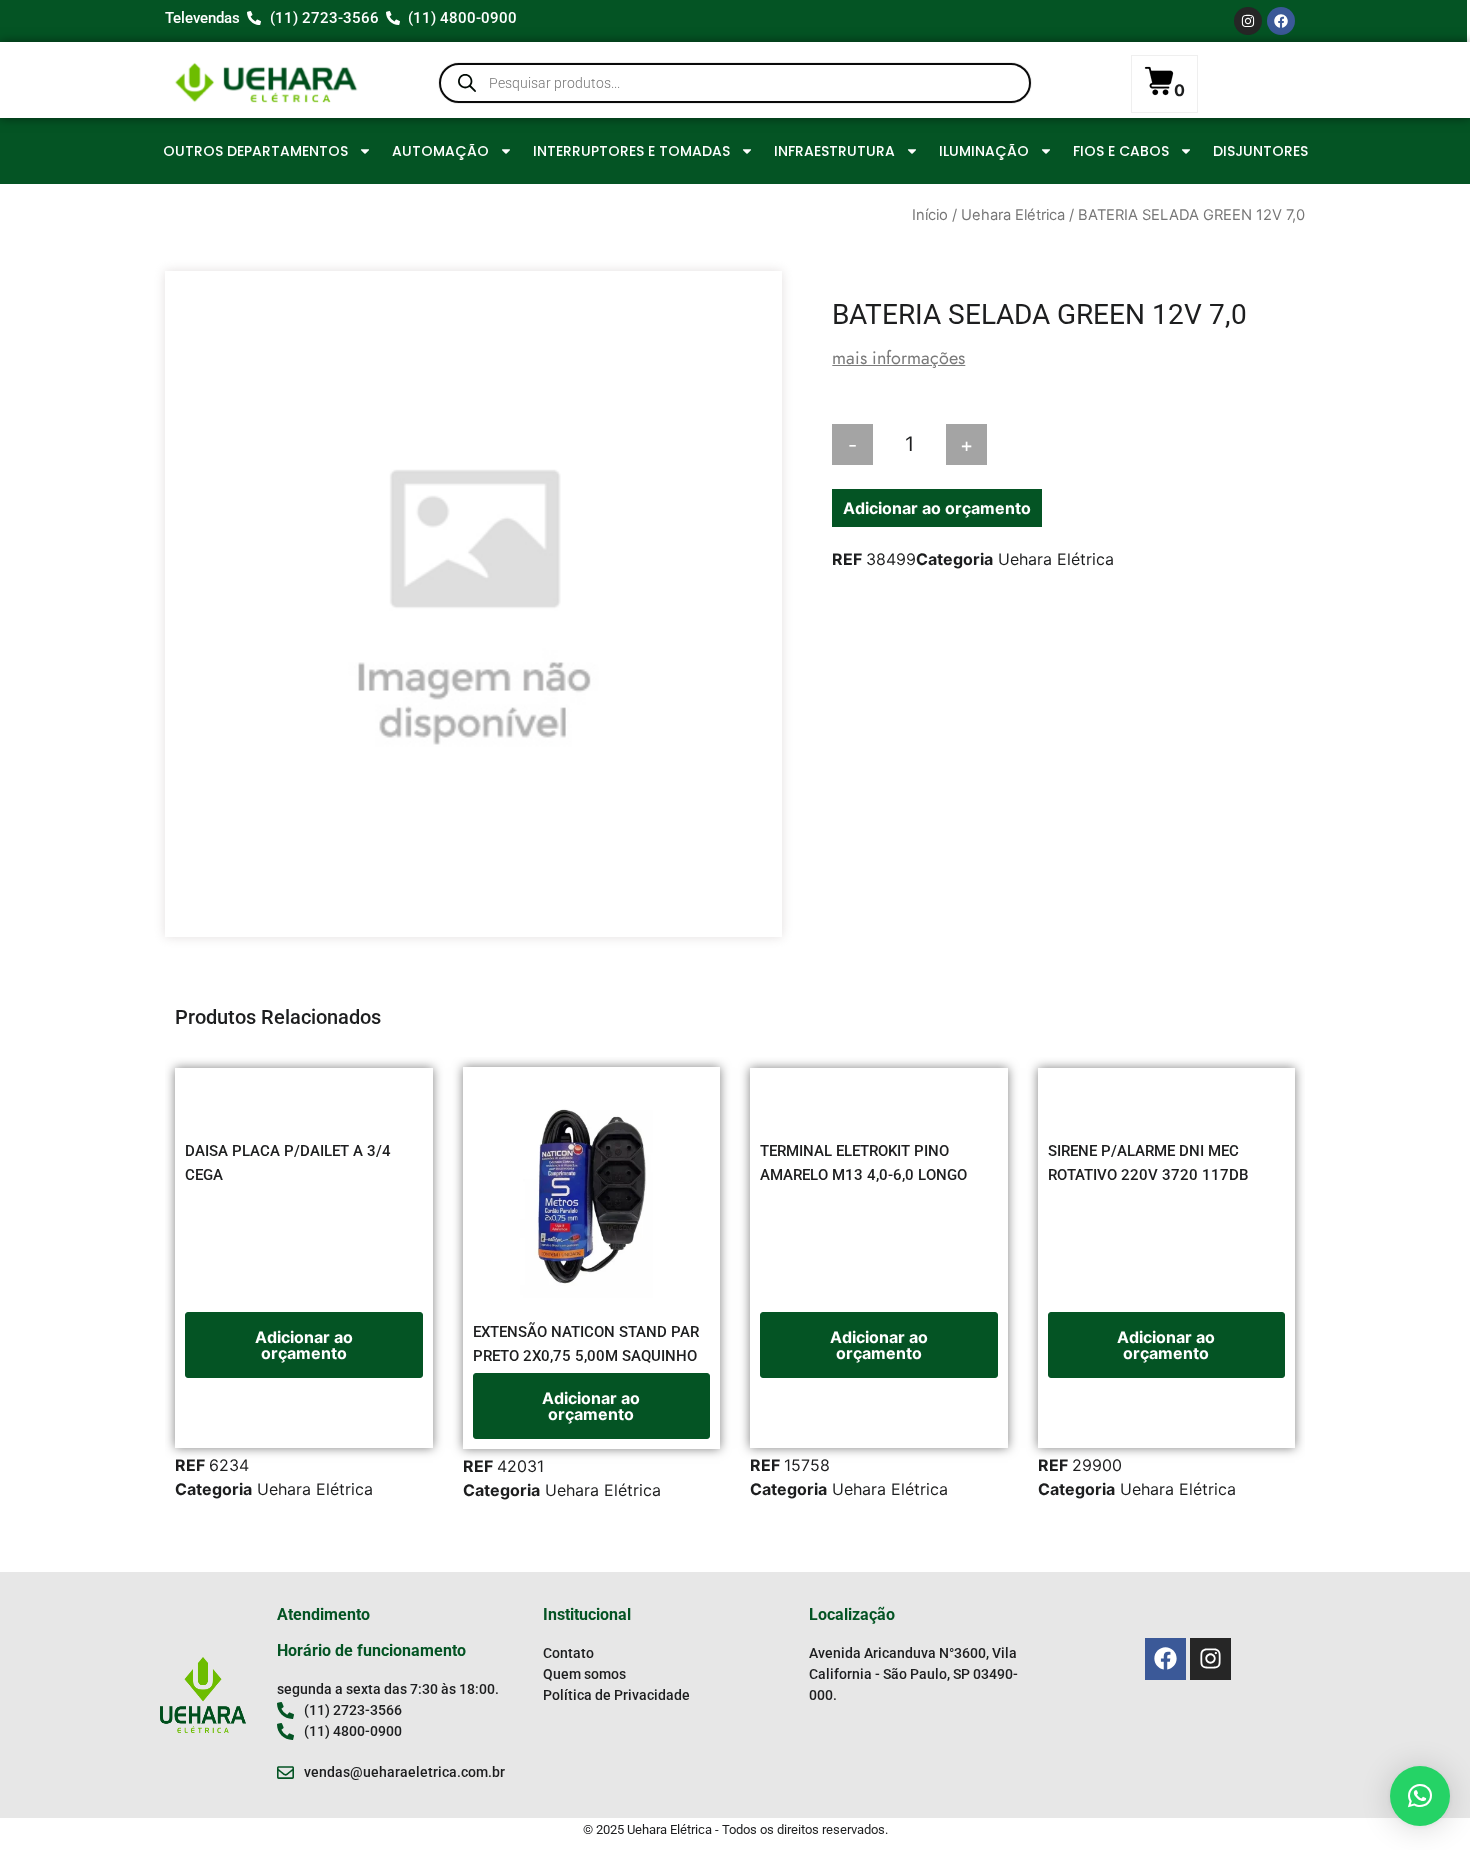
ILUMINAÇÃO (984, 151)
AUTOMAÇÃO (440, 151)
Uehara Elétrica (1013, 215)
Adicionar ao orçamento (937, 508)
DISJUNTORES (1260, 151)
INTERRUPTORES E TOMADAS (631, 151)
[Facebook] (1281, 21)
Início (930, 215)
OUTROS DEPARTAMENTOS (255, 151)
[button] (1420, 1796)
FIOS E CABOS (1121, 151)
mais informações (898, 358)
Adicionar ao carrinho (1086, 445)
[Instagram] (1248, 21)
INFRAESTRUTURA (834, 151)
